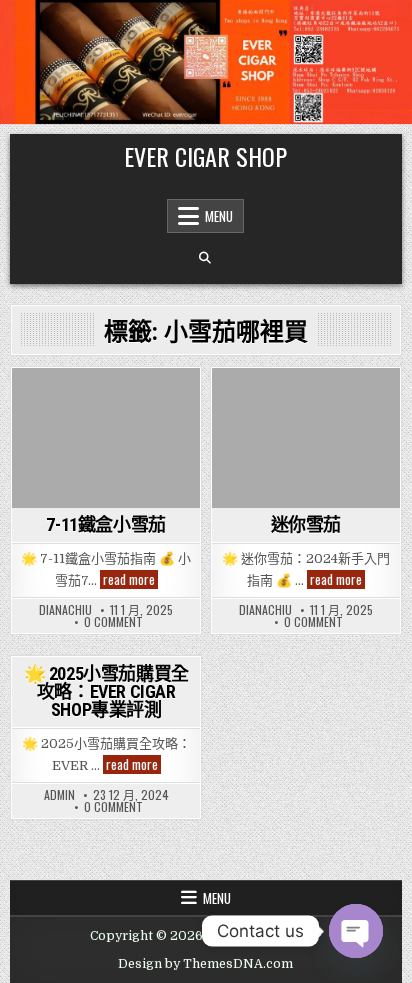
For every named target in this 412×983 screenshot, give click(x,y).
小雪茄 (52, 422)
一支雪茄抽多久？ (127, 402)
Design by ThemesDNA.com (205, 964)
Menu (219, 216)
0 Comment (113, 622)
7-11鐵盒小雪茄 (105, 524)
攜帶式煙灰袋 (305, 485)
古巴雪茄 (276, 422)
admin (59, 795)
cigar (45, 402)
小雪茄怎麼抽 (106, 443)
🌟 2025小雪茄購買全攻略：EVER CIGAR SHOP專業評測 (106, 691)
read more (130, 579)
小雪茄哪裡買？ (130, 422)
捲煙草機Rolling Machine (303, 464)
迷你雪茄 (306, 524)
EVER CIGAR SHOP (205, 156)
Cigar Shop (327, 402)
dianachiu (65, 610)
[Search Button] (205, 258)
